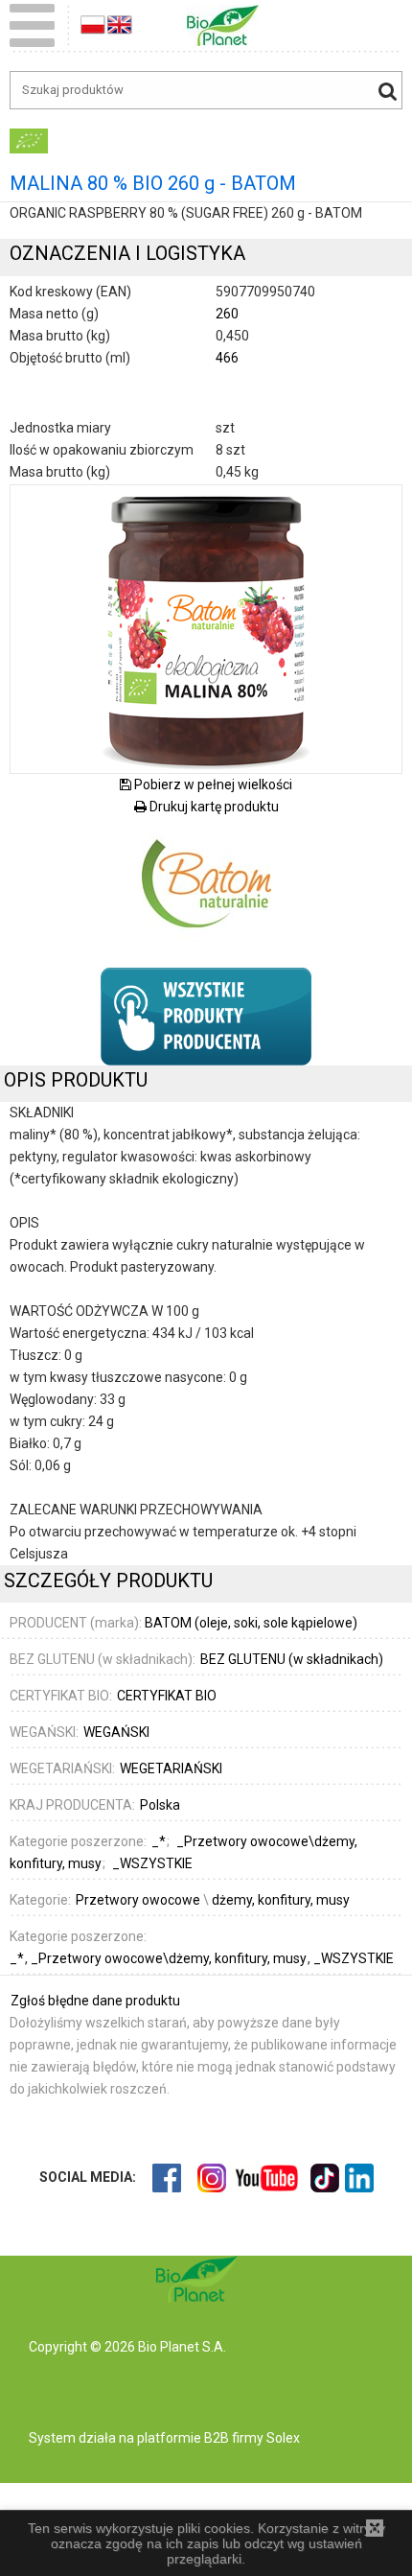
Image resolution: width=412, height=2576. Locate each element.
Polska (160, 1805)
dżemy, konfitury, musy (281, 1900)
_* (18, 1958)
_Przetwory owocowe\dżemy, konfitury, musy (170, 1958)
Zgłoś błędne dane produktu (95, 2001)
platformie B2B (182, 2438)
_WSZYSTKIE (354, 1958)
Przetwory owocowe (138, 1900)
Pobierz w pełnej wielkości (212, 785)
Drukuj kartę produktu (213, 807)
